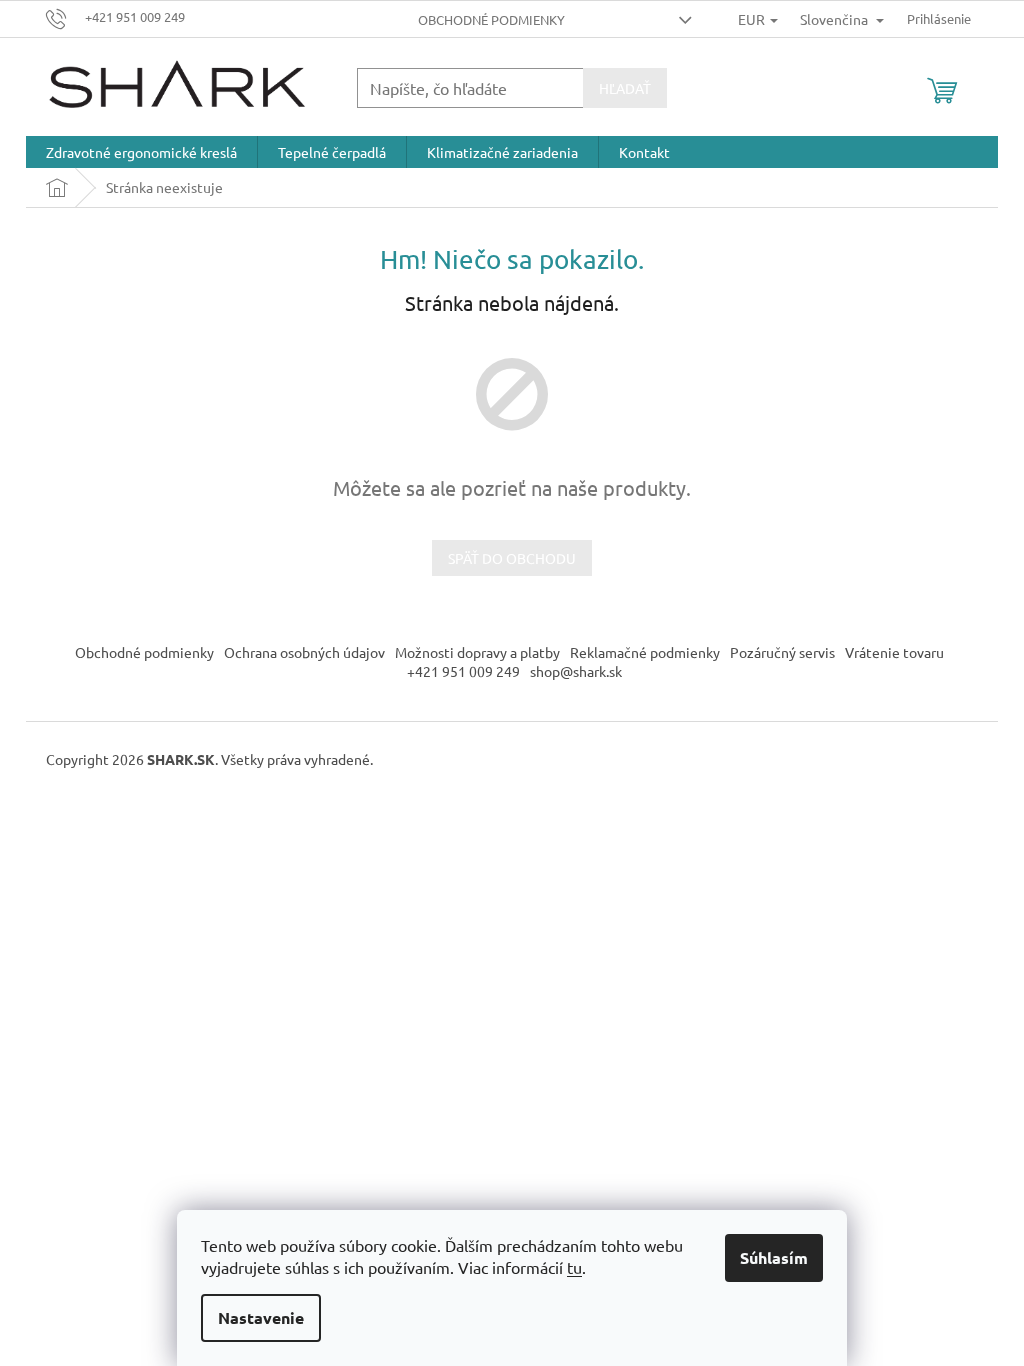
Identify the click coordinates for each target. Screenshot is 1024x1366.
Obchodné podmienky (491, 19)
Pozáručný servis (782, 652)
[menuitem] (141, 152)
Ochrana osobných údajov (304, 652)
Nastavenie (261, 1317)
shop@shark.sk (576, 671)
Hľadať (625, 88)
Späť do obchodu (512, 558)
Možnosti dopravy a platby (477, 652)
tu (574, 1267)
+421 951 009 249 (463, 671)
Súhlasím (774, 1257)
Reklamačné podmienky (645, 652)
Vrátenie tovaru (894, 652)
